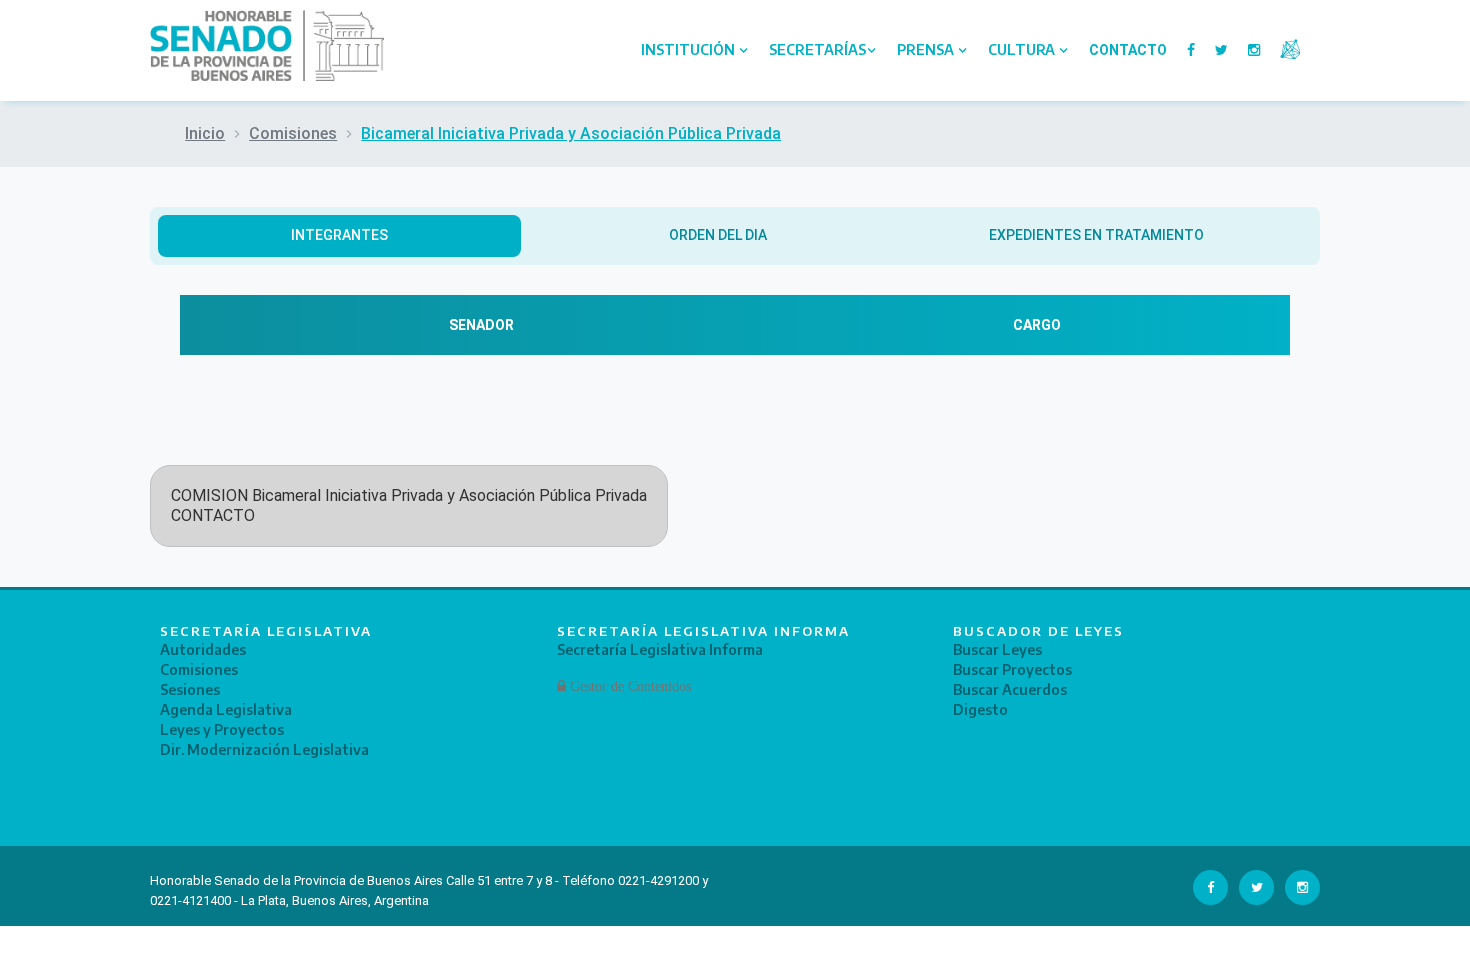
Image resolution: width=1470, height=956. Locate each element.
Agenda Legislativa (226, 709)
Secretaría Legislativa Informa (660, 649)
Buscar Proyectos (1012, 669)
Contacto (1128, 50)
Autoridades (203, 649)
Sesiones (190, 689)
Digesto (980, 709)
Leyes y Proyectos (222, 729)
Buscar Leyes (997, 649)
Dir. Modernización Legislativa (264, 749)
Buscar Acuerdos (1010, 689)
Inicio (205, 133)
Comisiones (293, 133)
